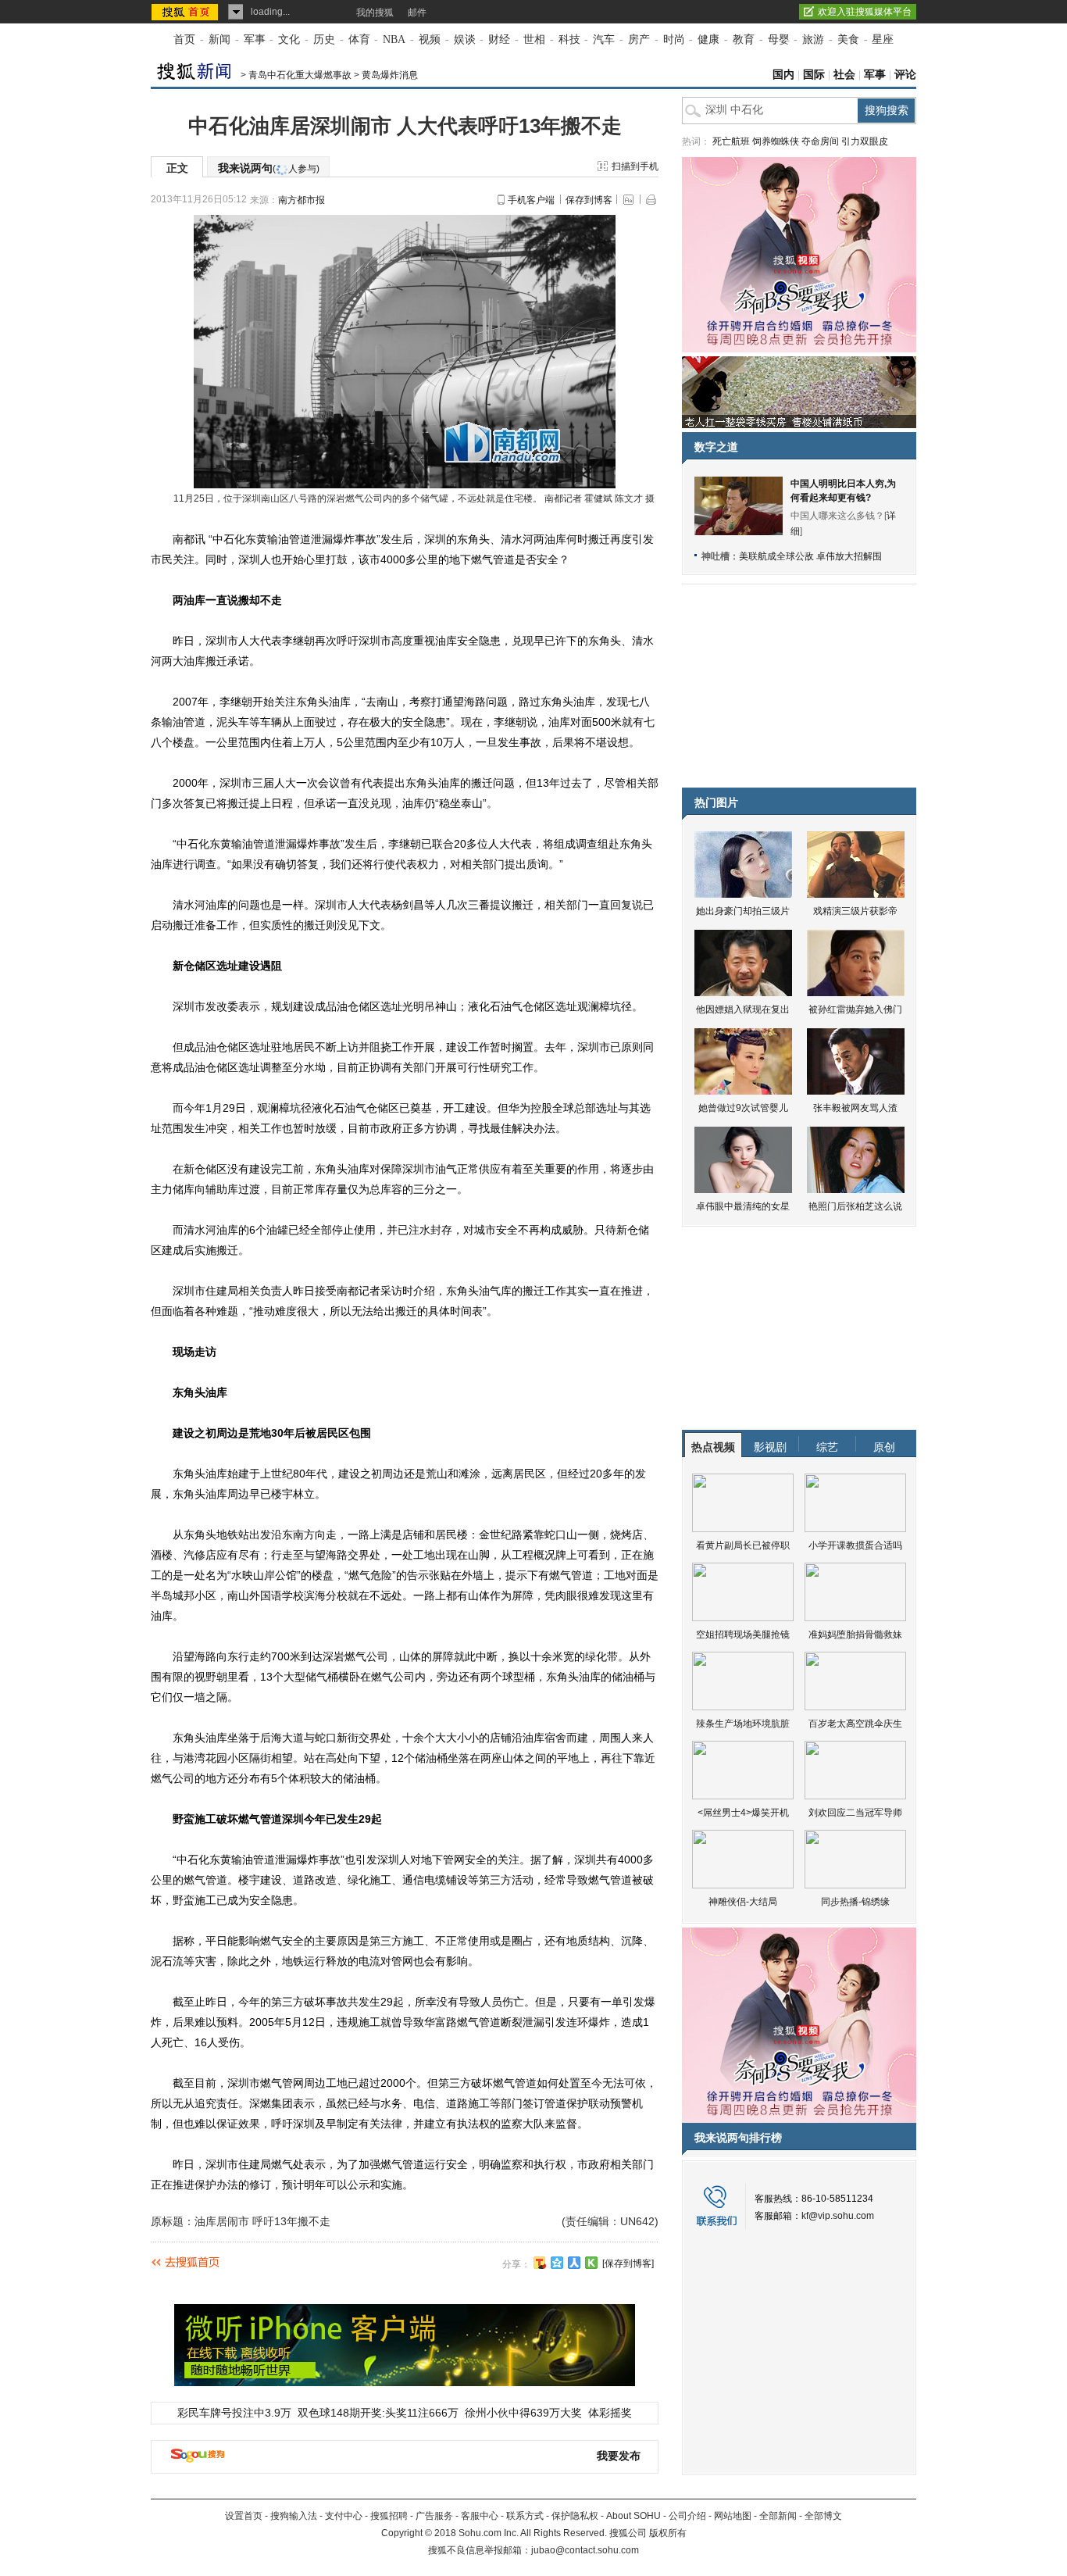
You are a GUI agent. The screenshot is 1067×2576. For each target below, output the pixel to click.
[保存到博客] (628, 2263)
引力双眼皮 (865, 141)
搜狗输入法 (294, 2516)
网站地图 (733, 2516)
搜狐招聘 (389, 2516)
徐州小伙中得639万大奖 (523, 2413)
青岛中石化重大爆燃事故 (300, 75)
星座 (883, 39)
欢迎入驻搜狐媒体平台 (865, 12)
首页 (184, 39)
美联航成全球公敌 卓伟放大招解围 (810, 556)
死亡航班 (731, 141)
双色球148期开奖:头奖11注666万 (378, 2413)
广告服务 (434, 2516)
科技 (569, 39)
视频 (430, 39)
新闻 (219, 39)
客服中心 (480, 2516)
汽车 (604, 39)
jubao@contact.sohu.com (585, 2550)
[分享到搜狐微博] (540, 2263)
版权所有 (668, 2533)
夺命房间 (820, 141)
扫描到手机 (635, 166)
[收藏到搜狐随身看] (591, 2263)
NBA (394, 39)
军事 (255, 39)
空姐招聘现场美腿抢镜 (743, 1635)
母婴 (779, 39)
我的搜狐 (375, 13)
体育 (359, 39)
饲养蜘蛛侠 (776, 141)
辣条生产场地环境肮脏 (743, 1724)
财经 (499, 39)
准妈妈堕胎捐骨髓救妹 (855, 1635)
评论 (905, 75)
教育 (744, 39)
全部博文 (823, 2516)
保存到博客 (589, 200)
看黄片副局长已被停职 (743, 1545)
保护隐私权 (575, 2516)
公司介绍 (687, 2516)
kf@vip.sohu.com (838, 2216)
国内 (783, 75)
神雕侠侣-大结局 (743, 1902)
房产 (639, 39)
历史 (324, 39)
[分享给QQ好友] (557, 2263)
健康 (708, 39)
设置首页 (244, 2516)
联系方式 (525, 2516)
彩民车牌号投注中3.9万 (234, 2413)
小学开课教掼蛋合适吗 (855, 1545)
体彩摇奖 (610, 2413)
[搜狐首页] (186, 12)
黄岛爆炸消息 (390, 75)
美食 (848, 39)
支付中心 (344, 2516)
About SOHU (633, 2516)
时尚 (674, 39)
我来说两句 (269, 168)
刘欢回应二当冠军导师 (855, 1813)
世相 (534, 39)
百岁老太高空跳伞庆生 (855, 1724)
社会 (844, 75)
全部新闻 (778, 2516)
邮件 (417, 13)
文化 (289, 39)
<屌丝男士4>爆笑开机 (743, 1813)
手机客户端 (531, 200)
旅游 (813, 39)
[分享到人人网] (574, 2263)
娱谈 (465, 39)
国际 (814, 75)
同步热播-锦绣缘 (855, 1902)
